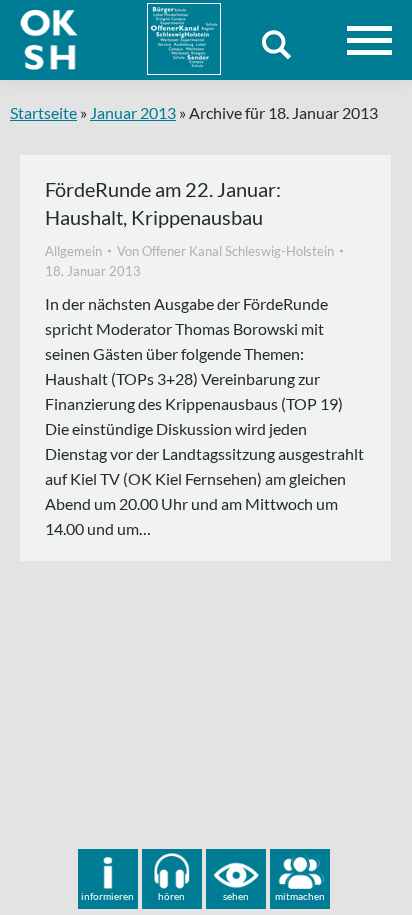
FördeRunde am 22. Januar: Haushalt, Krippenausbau (163, 203)
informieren (107, 896)
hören (171, 896)
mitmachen (300, 896)
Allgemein (73, 251)
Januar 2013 (133, 112)
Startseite (43, 112)
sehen (236, 896)
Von (225, 251)
